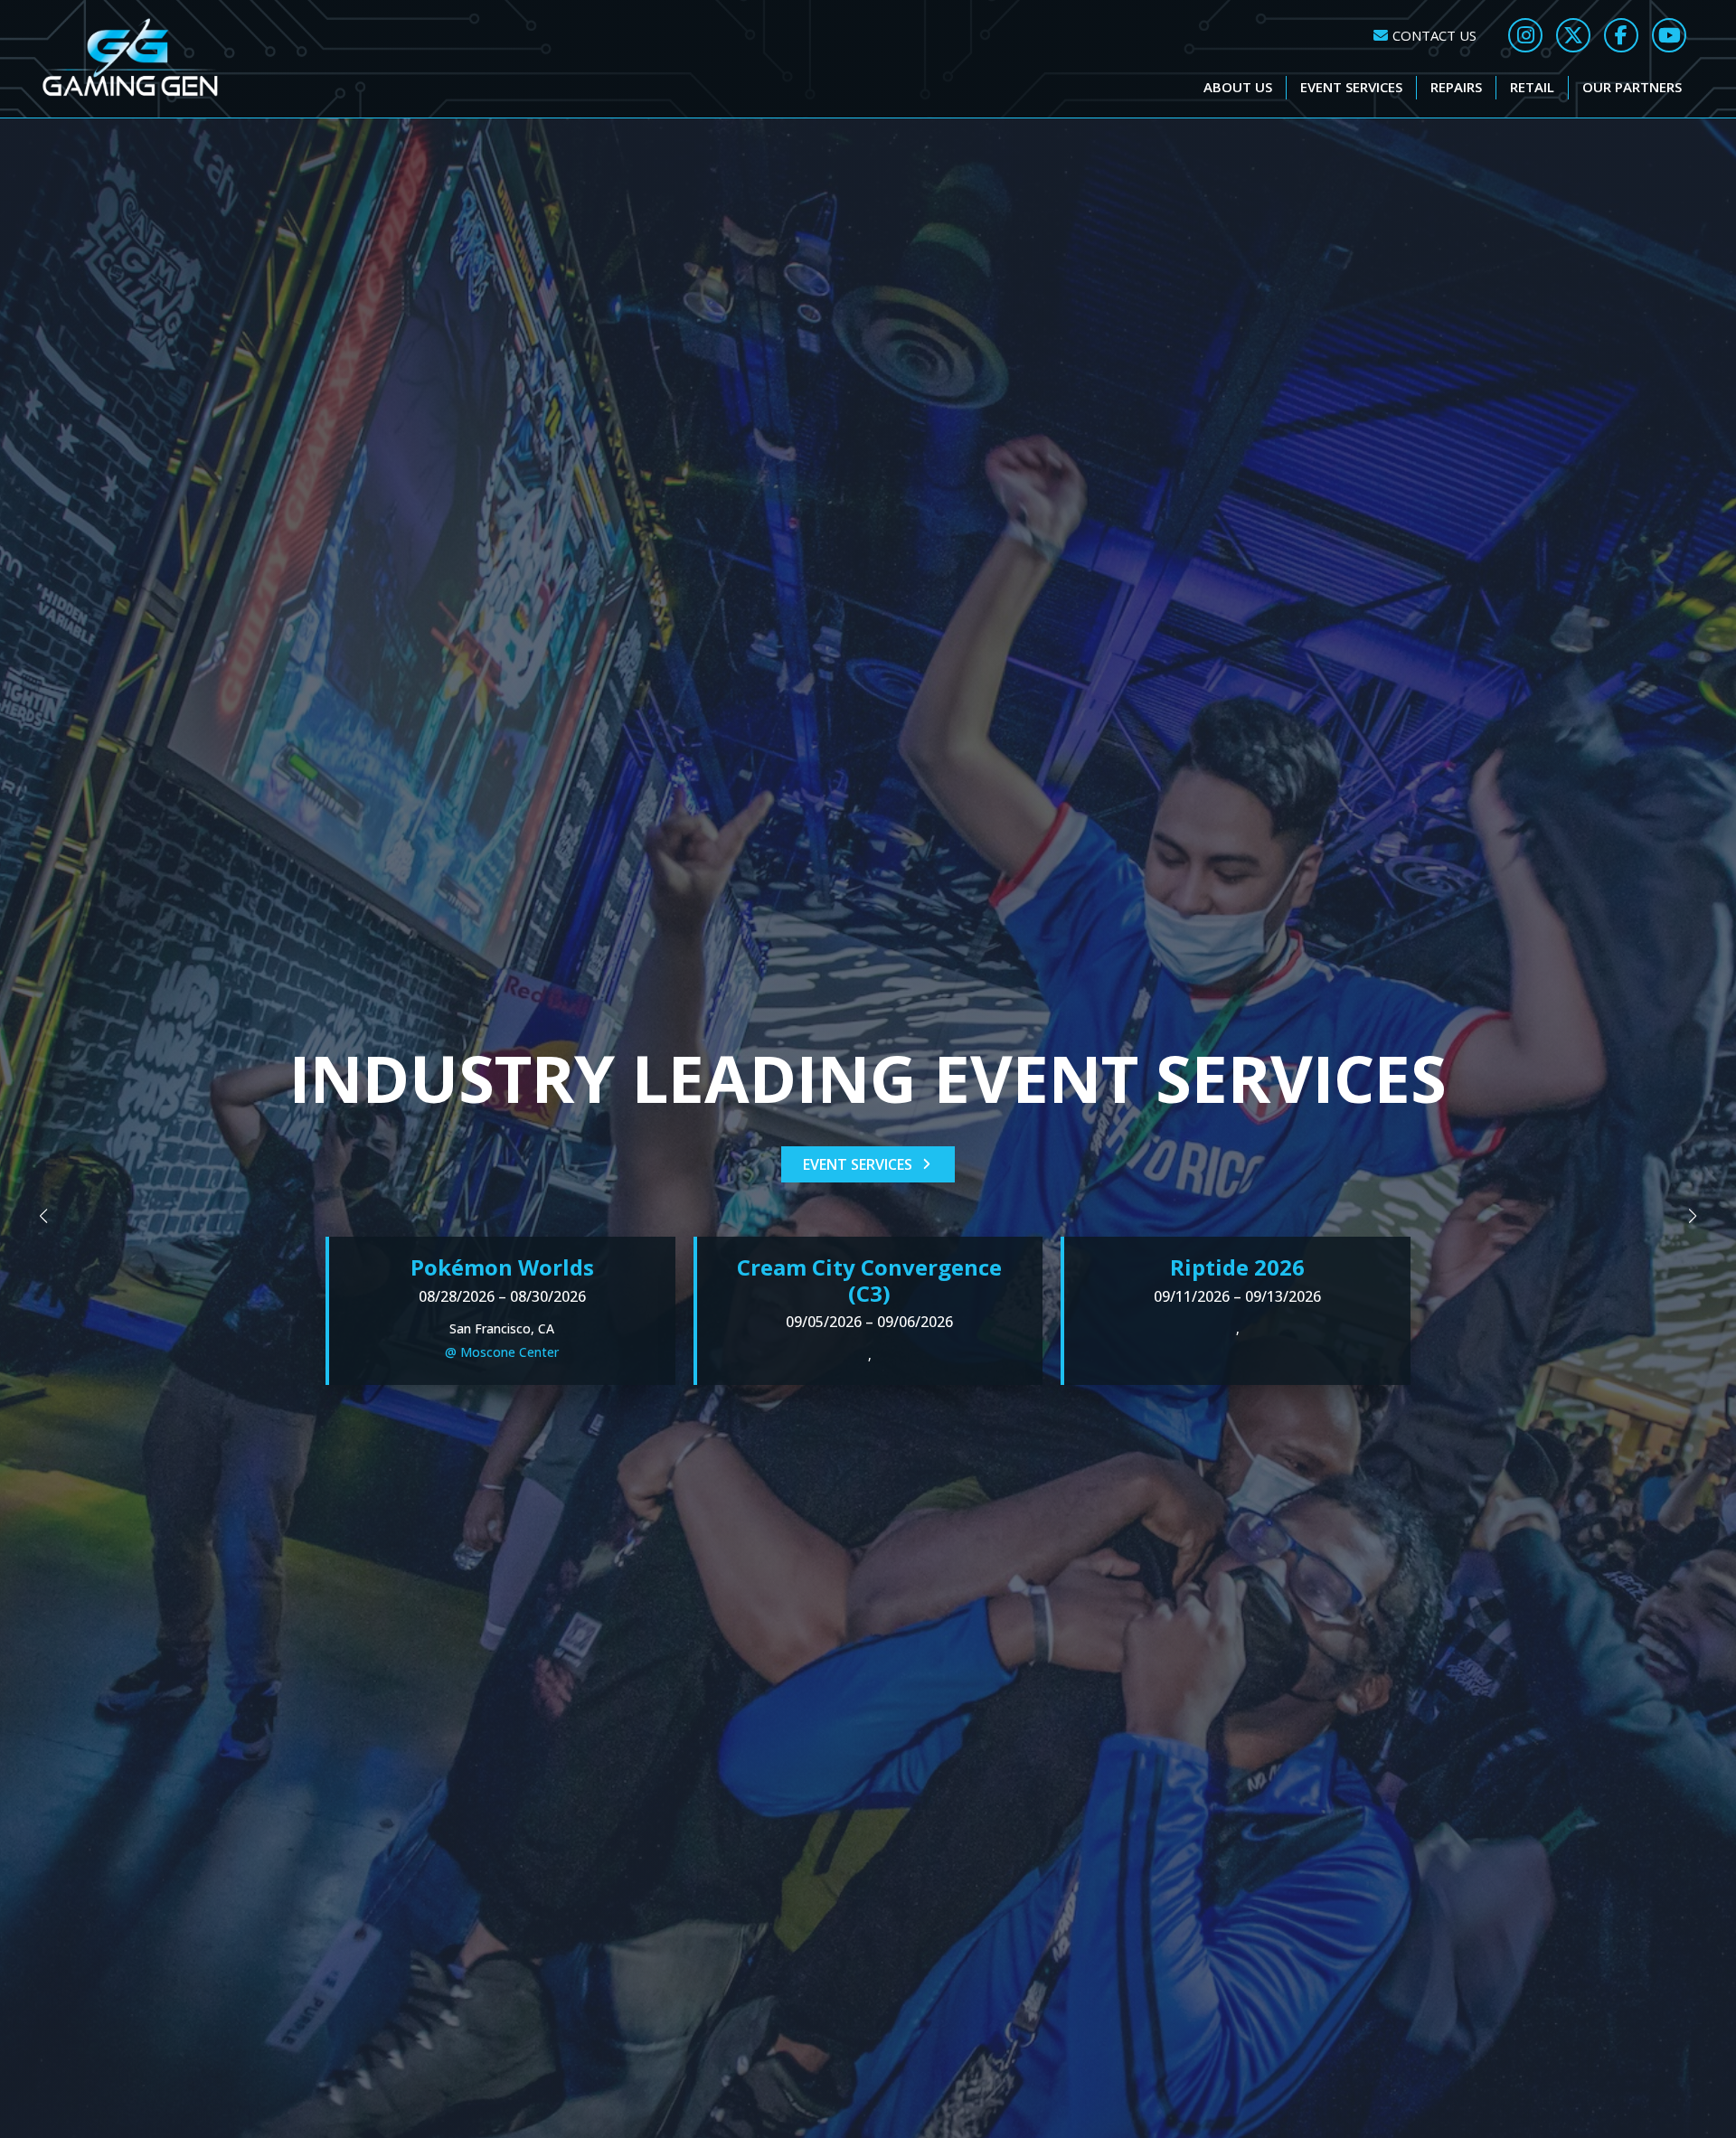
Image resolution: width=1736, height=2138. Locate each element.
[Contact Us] (1425, 36)
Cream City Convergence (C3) (869, 1280)
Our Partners (1632, 87)
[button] (43, 1216)
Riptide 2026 (1237, 1267)
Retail (1532, 87)
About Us (1238, 87)
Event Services (1351, 87)
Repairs (1456, 87)
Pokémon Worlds (502, 1267)
